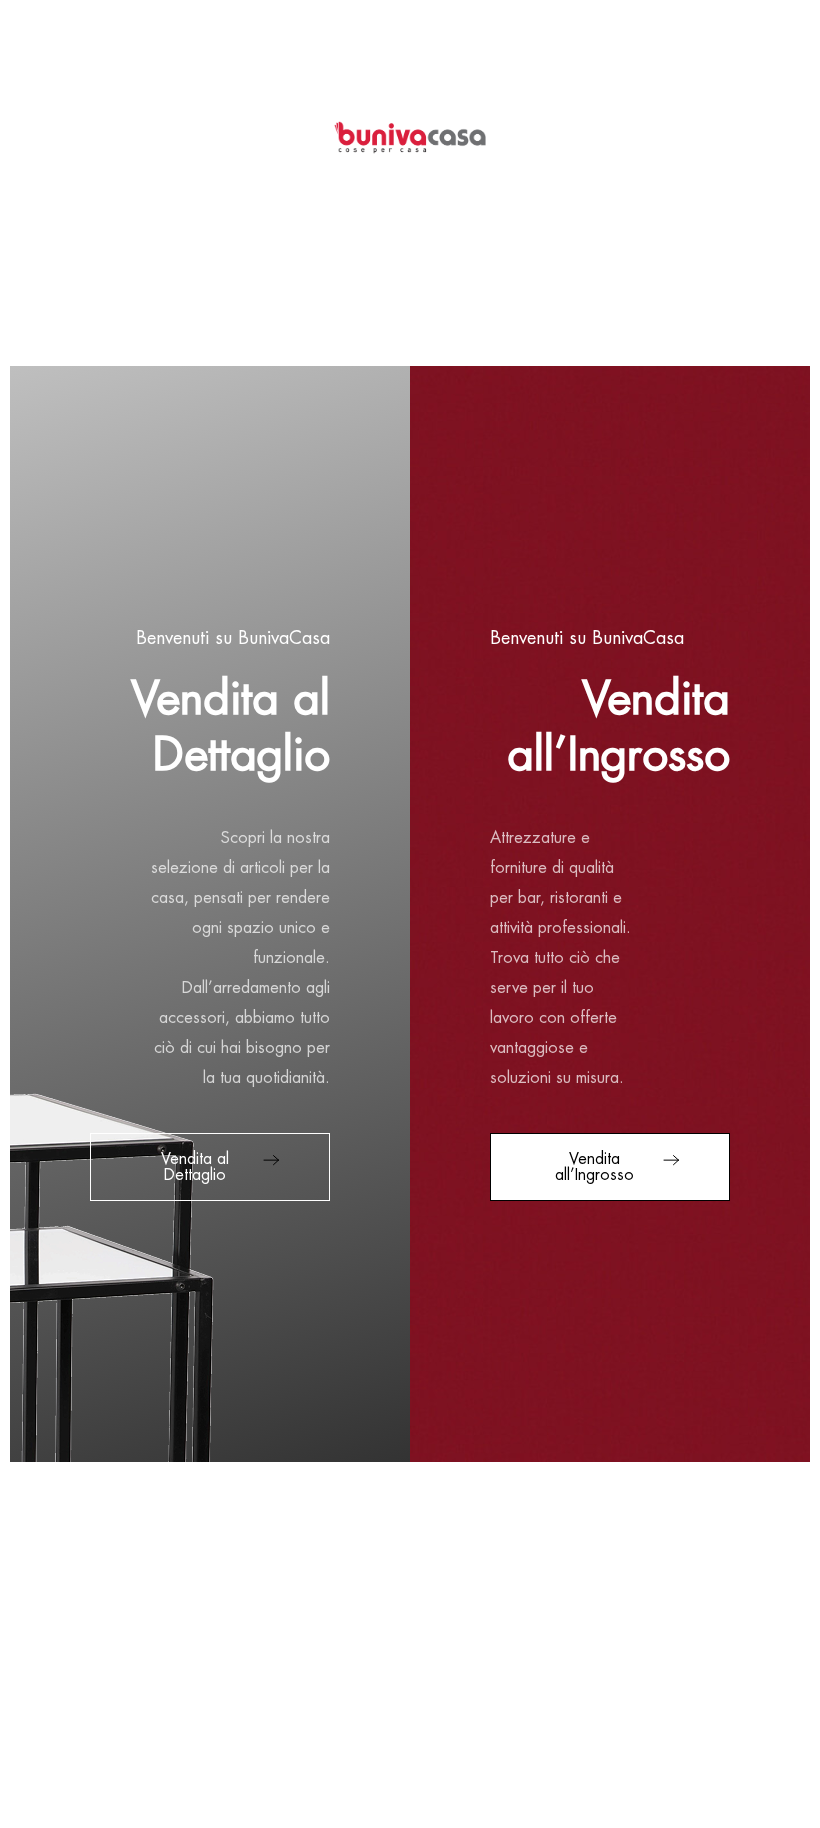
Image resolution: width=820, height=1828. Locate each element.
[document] (410, 914)
